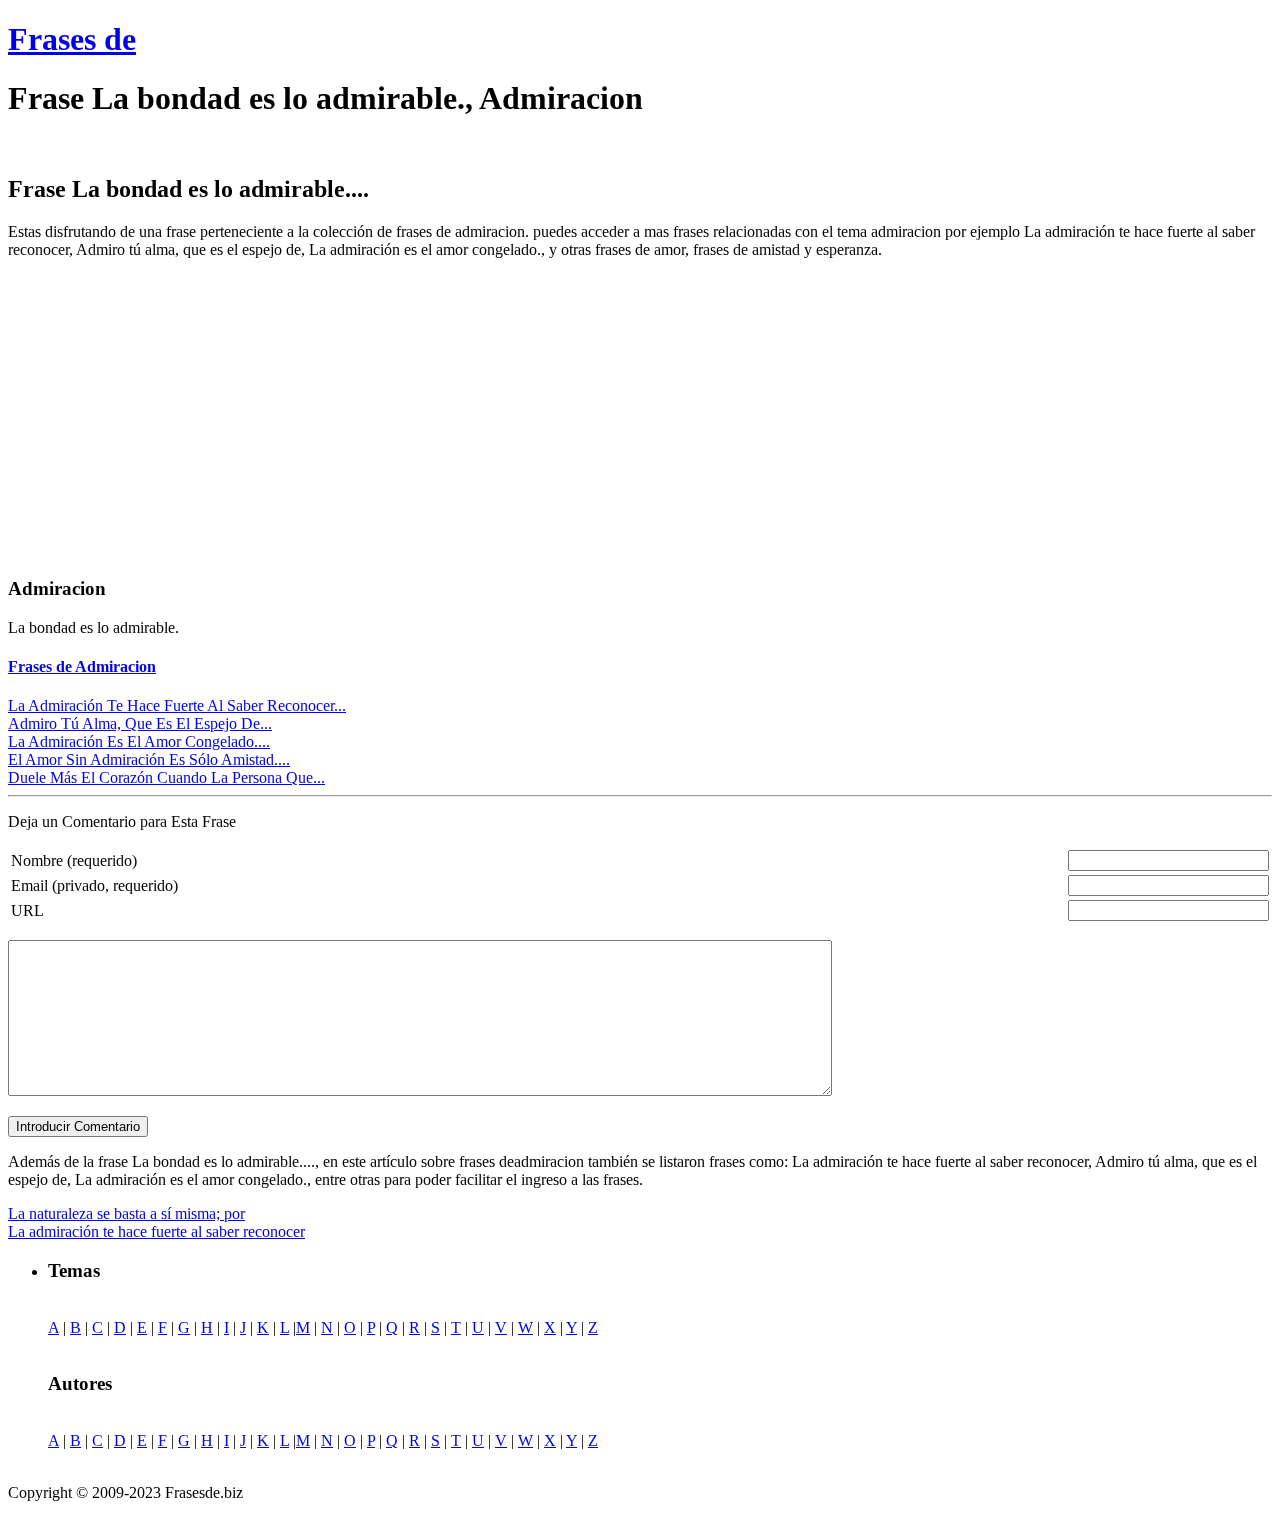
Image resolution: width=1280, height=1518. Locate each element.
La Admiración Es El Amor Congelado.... (139, 741)
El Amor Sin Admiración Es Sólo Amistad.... (149, 759)
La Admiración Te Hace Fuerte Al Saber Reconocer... (177, 705)
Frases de (72, 39)
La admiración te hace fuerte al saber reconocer (156, 1231)
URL (27, 910)
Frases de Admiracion (82, 666)
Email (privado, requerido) (94, 885)
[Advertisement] (176, 415)
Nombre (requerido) (74, 860)
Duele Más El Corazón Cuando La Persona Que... (166, 777)
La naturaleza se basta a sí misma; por (126, 1213)
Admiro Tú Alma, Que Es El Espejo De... (140, 723)
